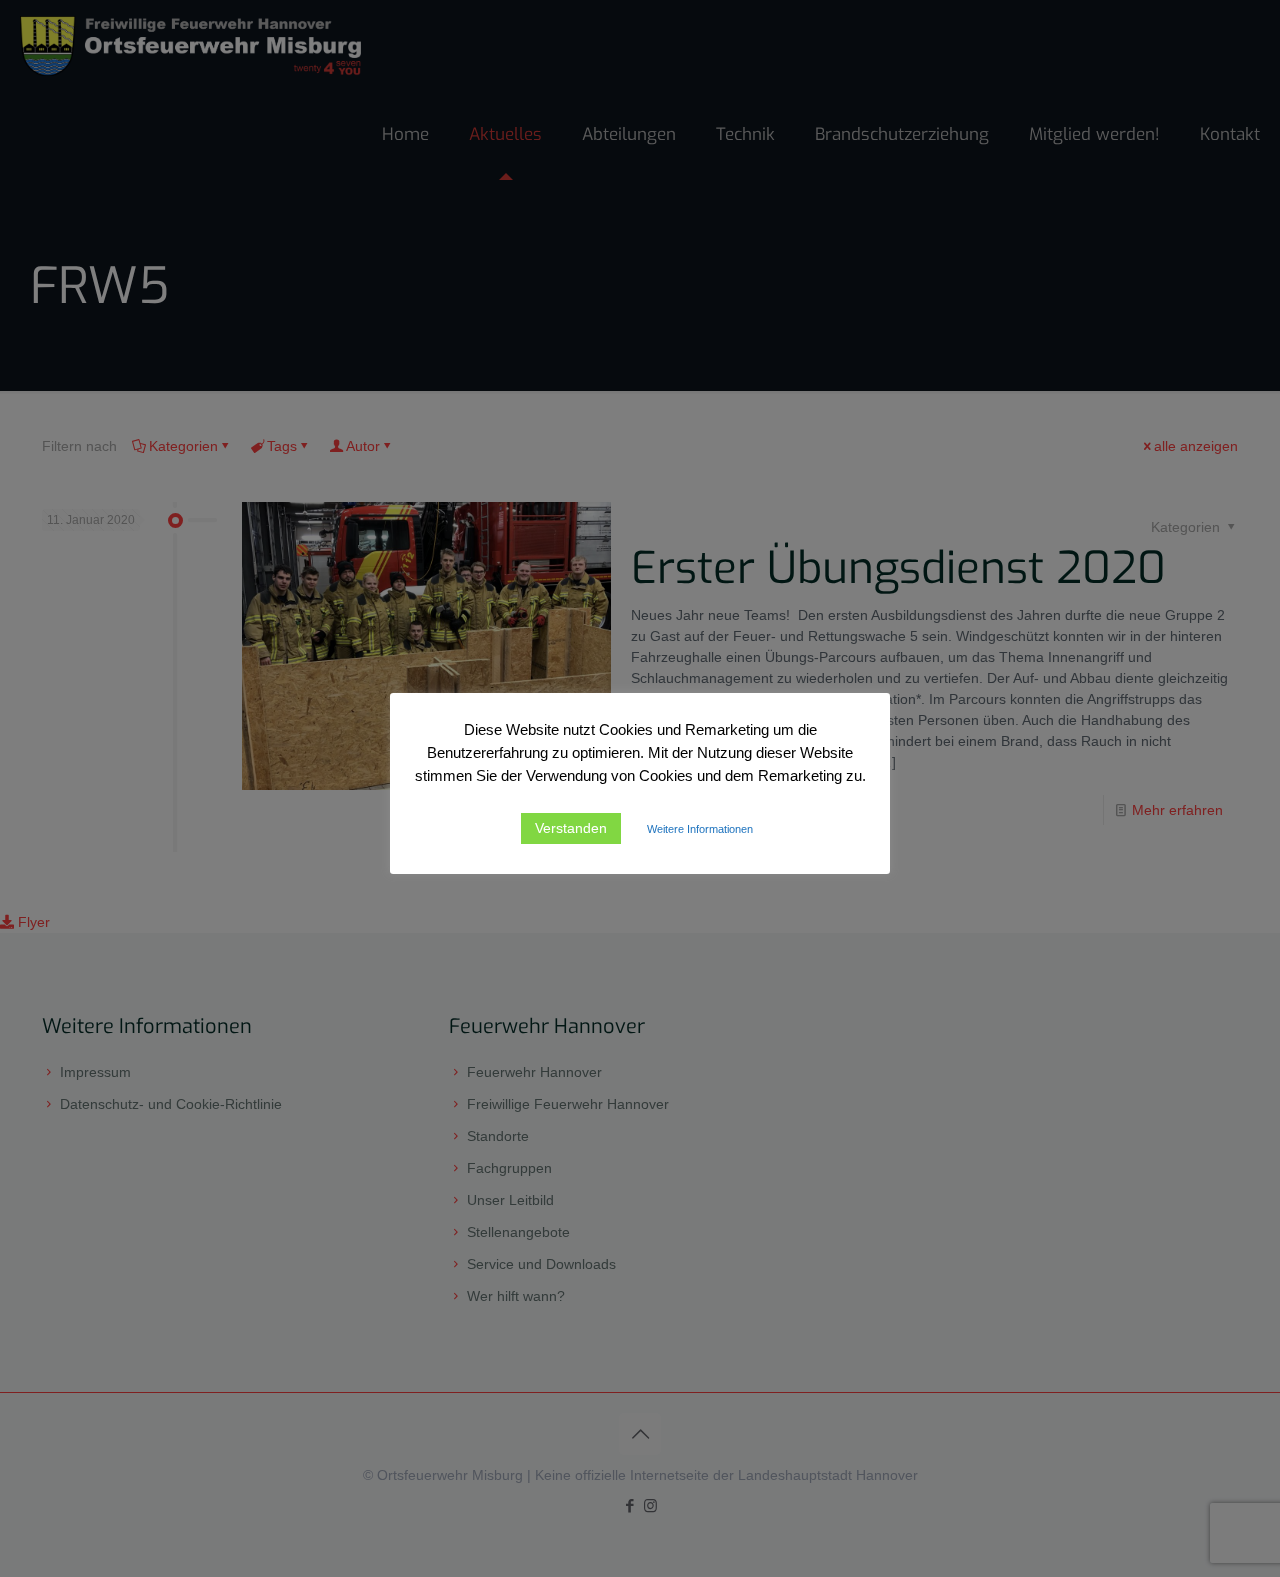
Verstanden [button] (571, 828)
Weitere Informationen (700, 829)
